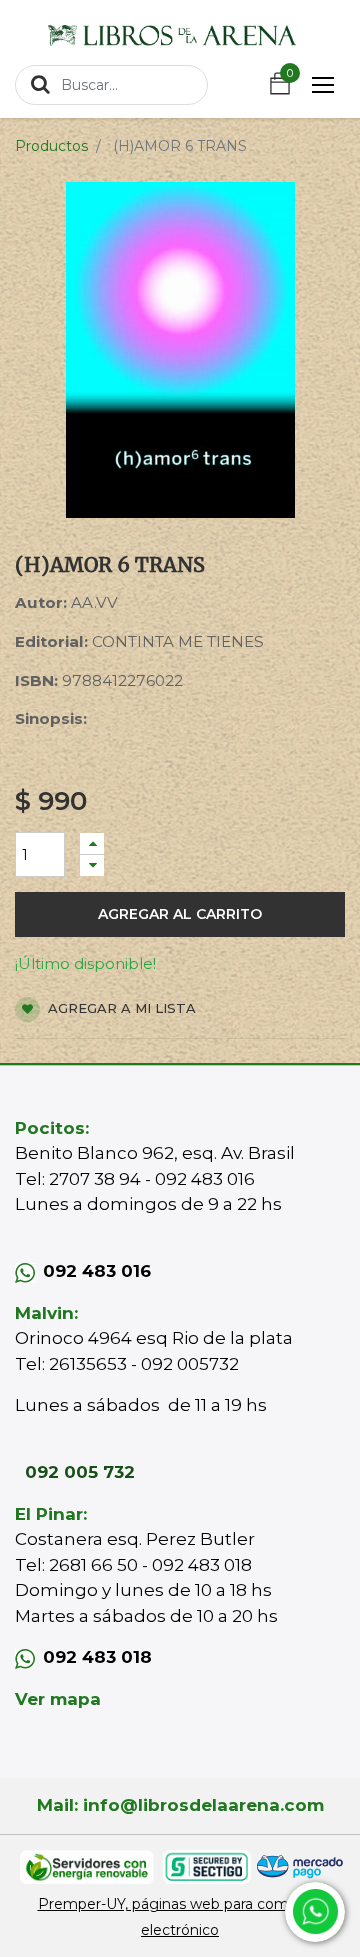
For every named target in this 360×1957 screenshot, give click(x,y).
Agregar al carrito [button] (180, 914)
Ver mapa (58, 1699)
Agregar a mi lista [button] (120, 1008)
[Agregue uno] (92, 843)
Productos (51, 146)
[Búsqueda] (40, 84)
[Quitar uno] (92, 865)
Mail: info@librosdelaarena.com (180, 1805)
